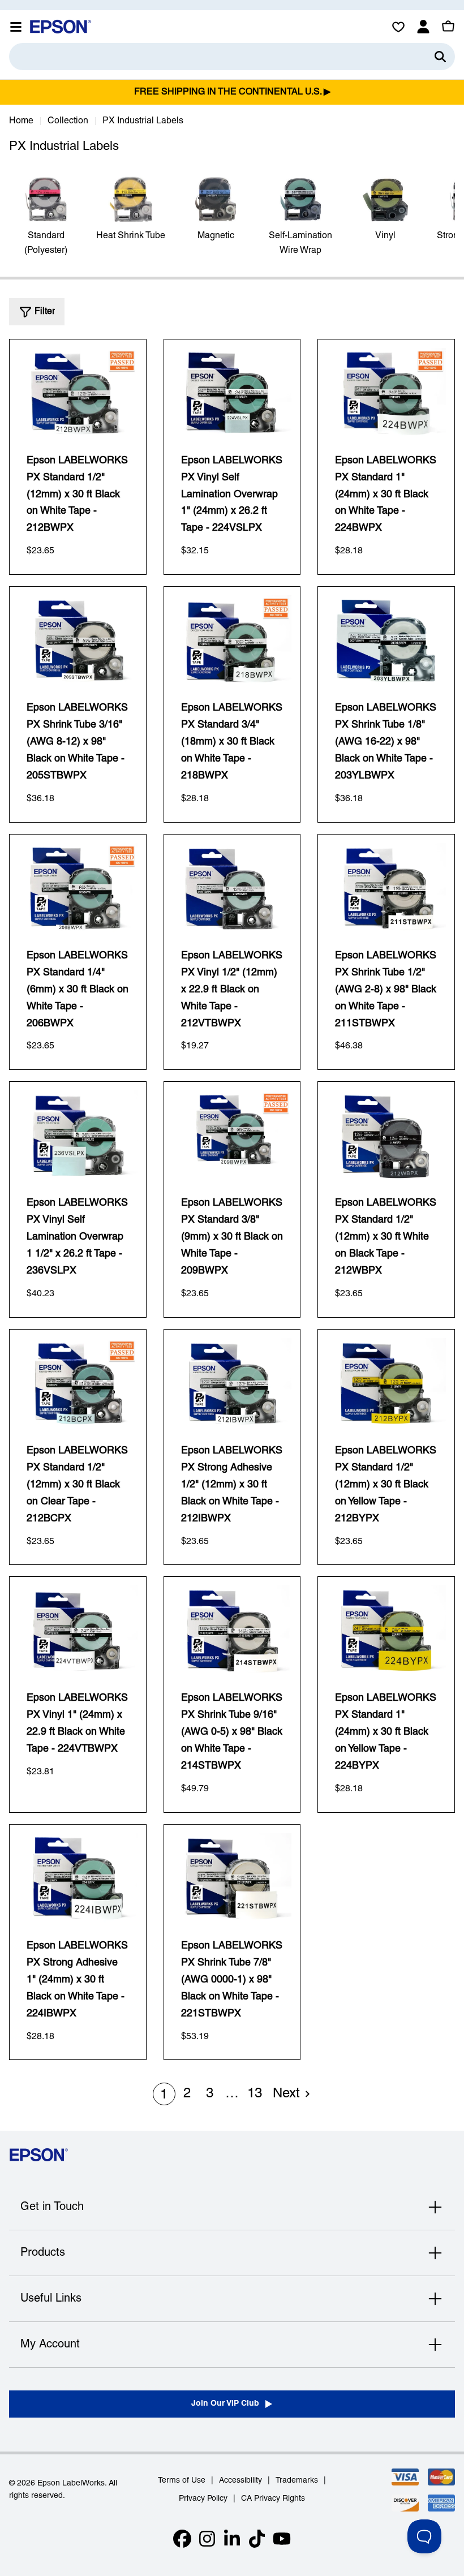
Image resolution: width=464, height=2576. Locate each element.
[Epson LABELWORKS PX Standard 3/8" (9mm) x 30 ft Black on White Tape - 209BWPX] (232, 1135)
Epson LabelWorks (71, 2483)
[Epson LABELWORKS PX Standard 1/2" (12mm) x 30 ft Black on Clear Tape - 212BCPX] (78, 1383)
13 (255, 2094)
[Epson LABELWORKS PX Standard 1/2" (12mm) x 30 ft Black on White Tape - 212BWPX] (78, 393)
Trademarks (297, 2481)
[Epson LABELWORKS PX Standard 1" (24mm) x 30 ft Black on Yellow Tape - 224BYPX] (386, 1630)
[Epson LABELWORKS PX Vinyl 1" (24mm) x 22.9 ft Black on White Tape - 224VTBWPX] (78, 1630)
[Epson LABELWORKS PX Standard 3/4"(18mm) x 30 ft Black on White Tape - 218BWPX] (232, 640)
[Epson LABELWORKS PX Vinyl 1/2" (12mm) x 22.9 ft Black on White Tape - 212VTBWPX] (232, 888)
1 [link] (164, 2095)
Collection (68, 121)
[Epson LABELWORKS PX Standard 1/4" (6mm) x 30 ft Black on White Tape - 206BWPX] (78, 888)
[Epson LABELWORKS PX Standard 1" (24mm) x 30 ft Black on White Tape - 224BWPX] (386, 393)
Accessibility (240, 2481)
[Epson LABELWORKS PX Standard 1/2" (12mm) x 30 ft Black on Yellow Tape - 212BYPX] (386, 1383)
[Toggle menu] (16, 27)
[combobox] (232, 57)
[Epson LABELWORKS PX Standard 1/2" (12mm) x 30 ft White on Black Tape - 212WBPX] (386, 1135)
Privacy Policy (203, 2499)
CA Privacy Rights (273, 2499)
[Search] (440, 57)
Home (21, 121)
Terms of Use (182, 2481)
